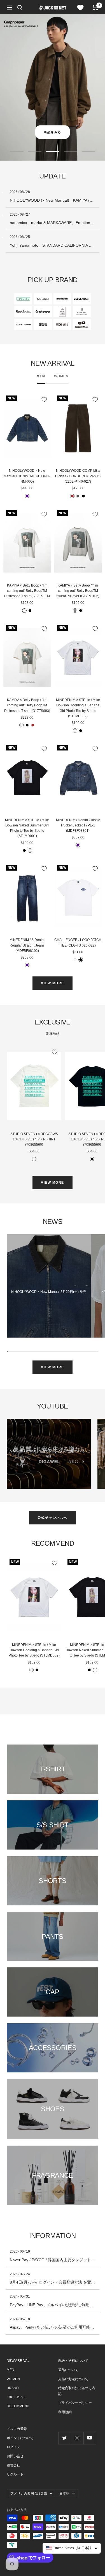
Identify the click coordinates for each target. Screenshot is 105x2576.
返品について (68, 2370)
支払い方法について (73, 2379)
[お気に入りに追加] (44, 399)
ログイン (13, 2447)
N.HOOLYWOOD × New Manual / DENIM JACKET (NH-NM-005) (27, 476)
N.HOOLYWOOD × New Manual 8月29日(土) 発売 (49, 1292)
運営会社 (13, 2465)
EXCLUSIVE (16, 2397)
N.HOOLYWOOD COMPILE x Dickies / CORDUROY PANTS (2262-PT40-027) (78, 476)
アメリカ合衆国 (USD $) (29, 2494)
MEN (41, 376)
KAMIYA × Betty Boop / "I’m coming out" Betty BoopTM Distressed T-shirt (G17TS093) (27, 705)
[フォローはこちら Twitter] (65, 2438)
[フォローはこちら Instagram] (77, 2438)
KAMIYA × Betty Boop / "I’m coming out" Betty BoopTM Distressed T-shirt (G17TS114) (27, 591)
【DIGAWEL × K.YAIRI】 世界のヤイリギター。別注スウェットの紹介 (49, 1454)
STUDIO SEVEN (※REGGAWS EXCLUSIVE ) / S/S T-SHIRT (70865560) (34, 1139)
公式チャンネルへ (53, 1518)
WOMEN (61, 376)
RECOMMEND (18, 2406)
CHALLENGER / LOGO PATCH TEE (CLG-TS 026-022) (78, 943)
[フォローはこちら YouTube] (90, 2438)
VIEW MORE (53, 983)
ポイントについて (20, 2438)
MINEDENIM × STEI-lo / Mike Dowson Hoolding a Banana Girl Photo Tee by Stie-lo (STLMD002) (78, 708)
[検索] (20, 8)
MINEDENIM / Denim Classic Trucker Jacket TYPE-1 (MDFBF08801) (78, 825)
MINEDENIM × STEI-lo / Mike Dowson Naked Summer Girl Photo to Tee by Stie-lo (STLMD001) (27, 828)
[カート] (95, 8)
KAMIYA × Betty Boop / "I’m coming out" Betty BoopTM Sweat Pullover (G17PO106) (78, 591)
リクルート (15, 2474)
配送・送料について (73, 2361)
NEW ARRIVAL (18, 2361)
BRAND (13, 2388)
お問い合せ (15, 2456)
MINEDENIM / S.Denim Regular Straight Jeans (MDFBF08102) (27, 945)
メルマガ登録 (17, 2429)
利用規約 (65, 2412)
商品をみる (53, 132)
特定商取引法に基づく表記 (77, 2391)
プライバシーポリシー (75, 2403)
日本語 (64, 2494)
